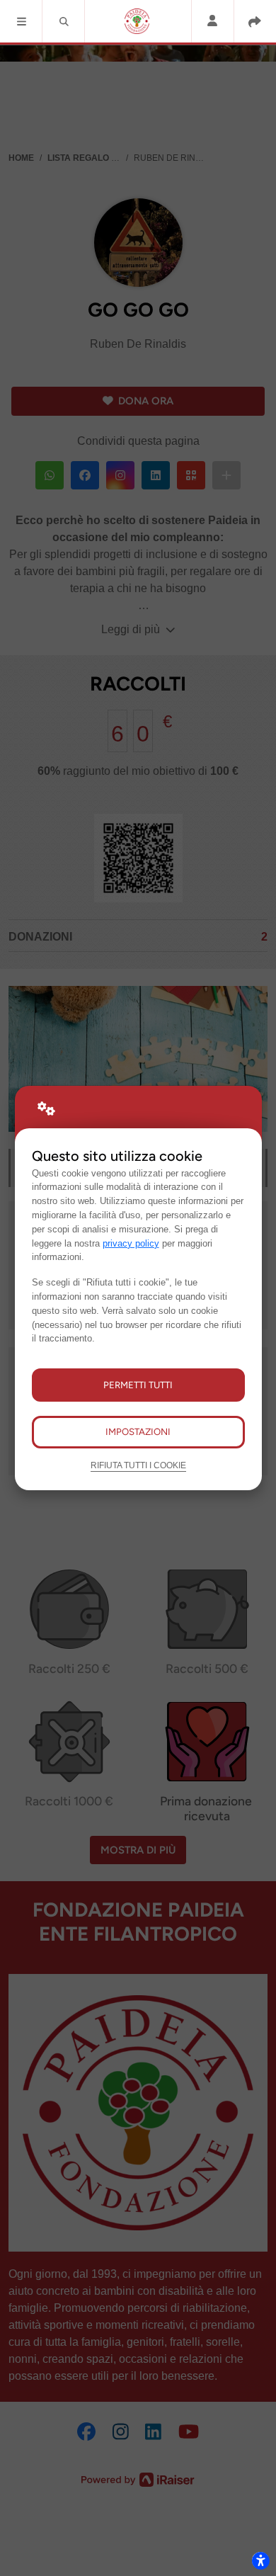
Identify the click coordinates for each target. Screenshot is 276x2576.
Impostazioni (138, 1431)
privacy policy (131, 1243)
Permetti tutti (138, 1385)
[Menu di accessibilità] (260, 2560)
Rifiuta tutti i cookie (138, 1465)
